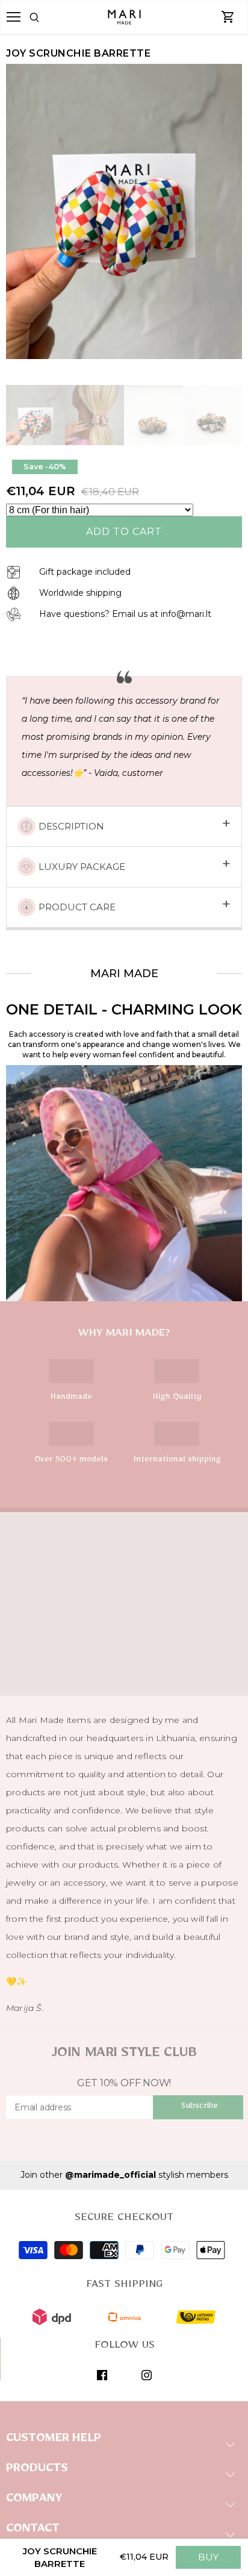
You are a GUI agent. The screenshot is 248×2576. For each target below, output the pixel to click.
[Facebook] (102, 2375)
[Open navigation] (14, 17)
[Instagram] (147, 2375)
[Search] (49, 17)
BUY (208, 2557)
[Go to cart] (228, 17)
